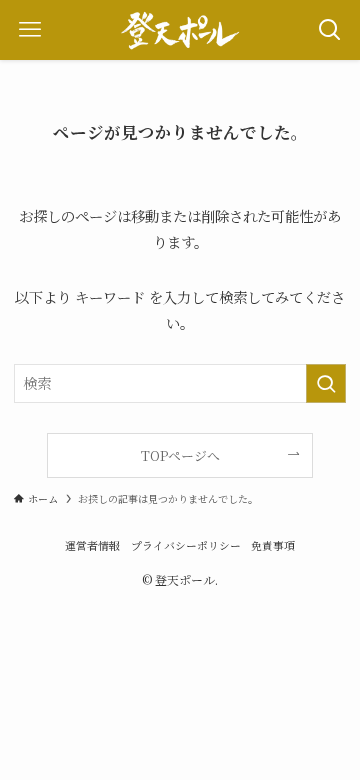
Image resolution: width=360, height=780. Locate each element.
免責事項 (273, 545)
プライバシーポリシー (186, 545)
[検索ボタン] (330, 30)
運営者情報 (92, 545)
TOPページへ (180, 455)
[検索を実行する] (326, 383)
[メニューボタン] (30, 30)
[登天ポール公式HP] (180, 30)
